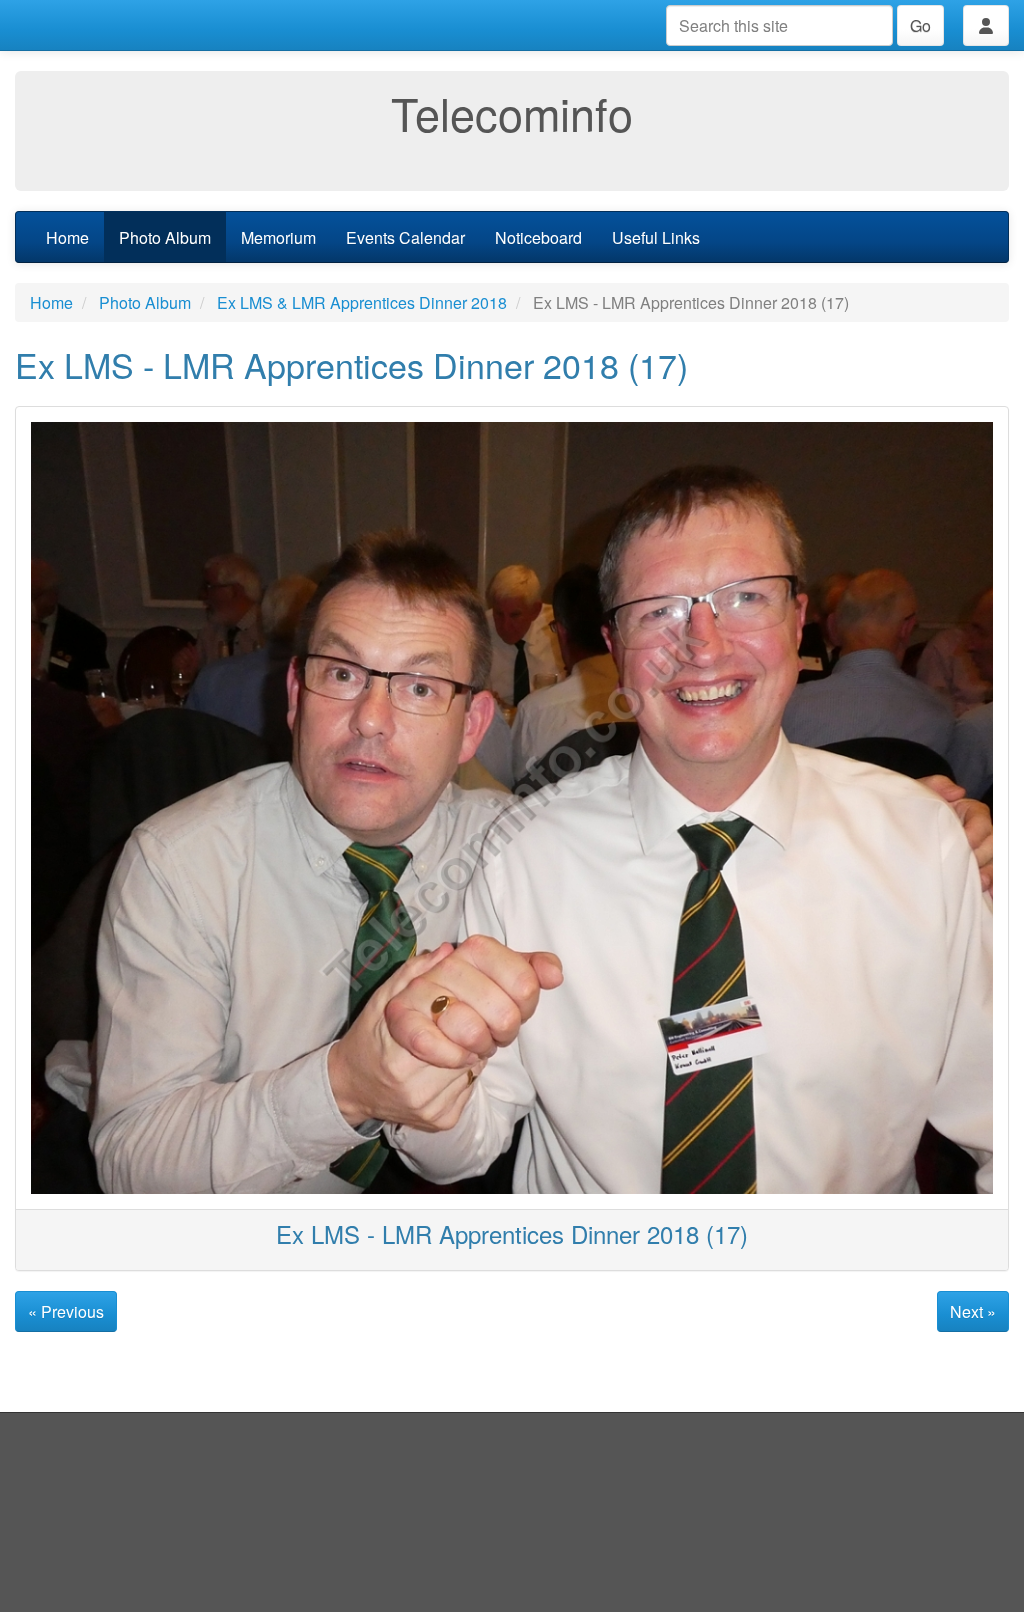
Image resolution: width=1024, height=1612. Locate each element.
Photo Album (165, 237)
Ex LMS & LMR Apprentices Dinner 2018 (362, 302)
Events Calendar (405, 237)
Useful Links (656, 237)
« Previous (66, 1311)
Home (67, 237)
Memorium (278, 237)
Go (920, 25)
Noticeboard (538, 237)
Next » (973, 1311)
